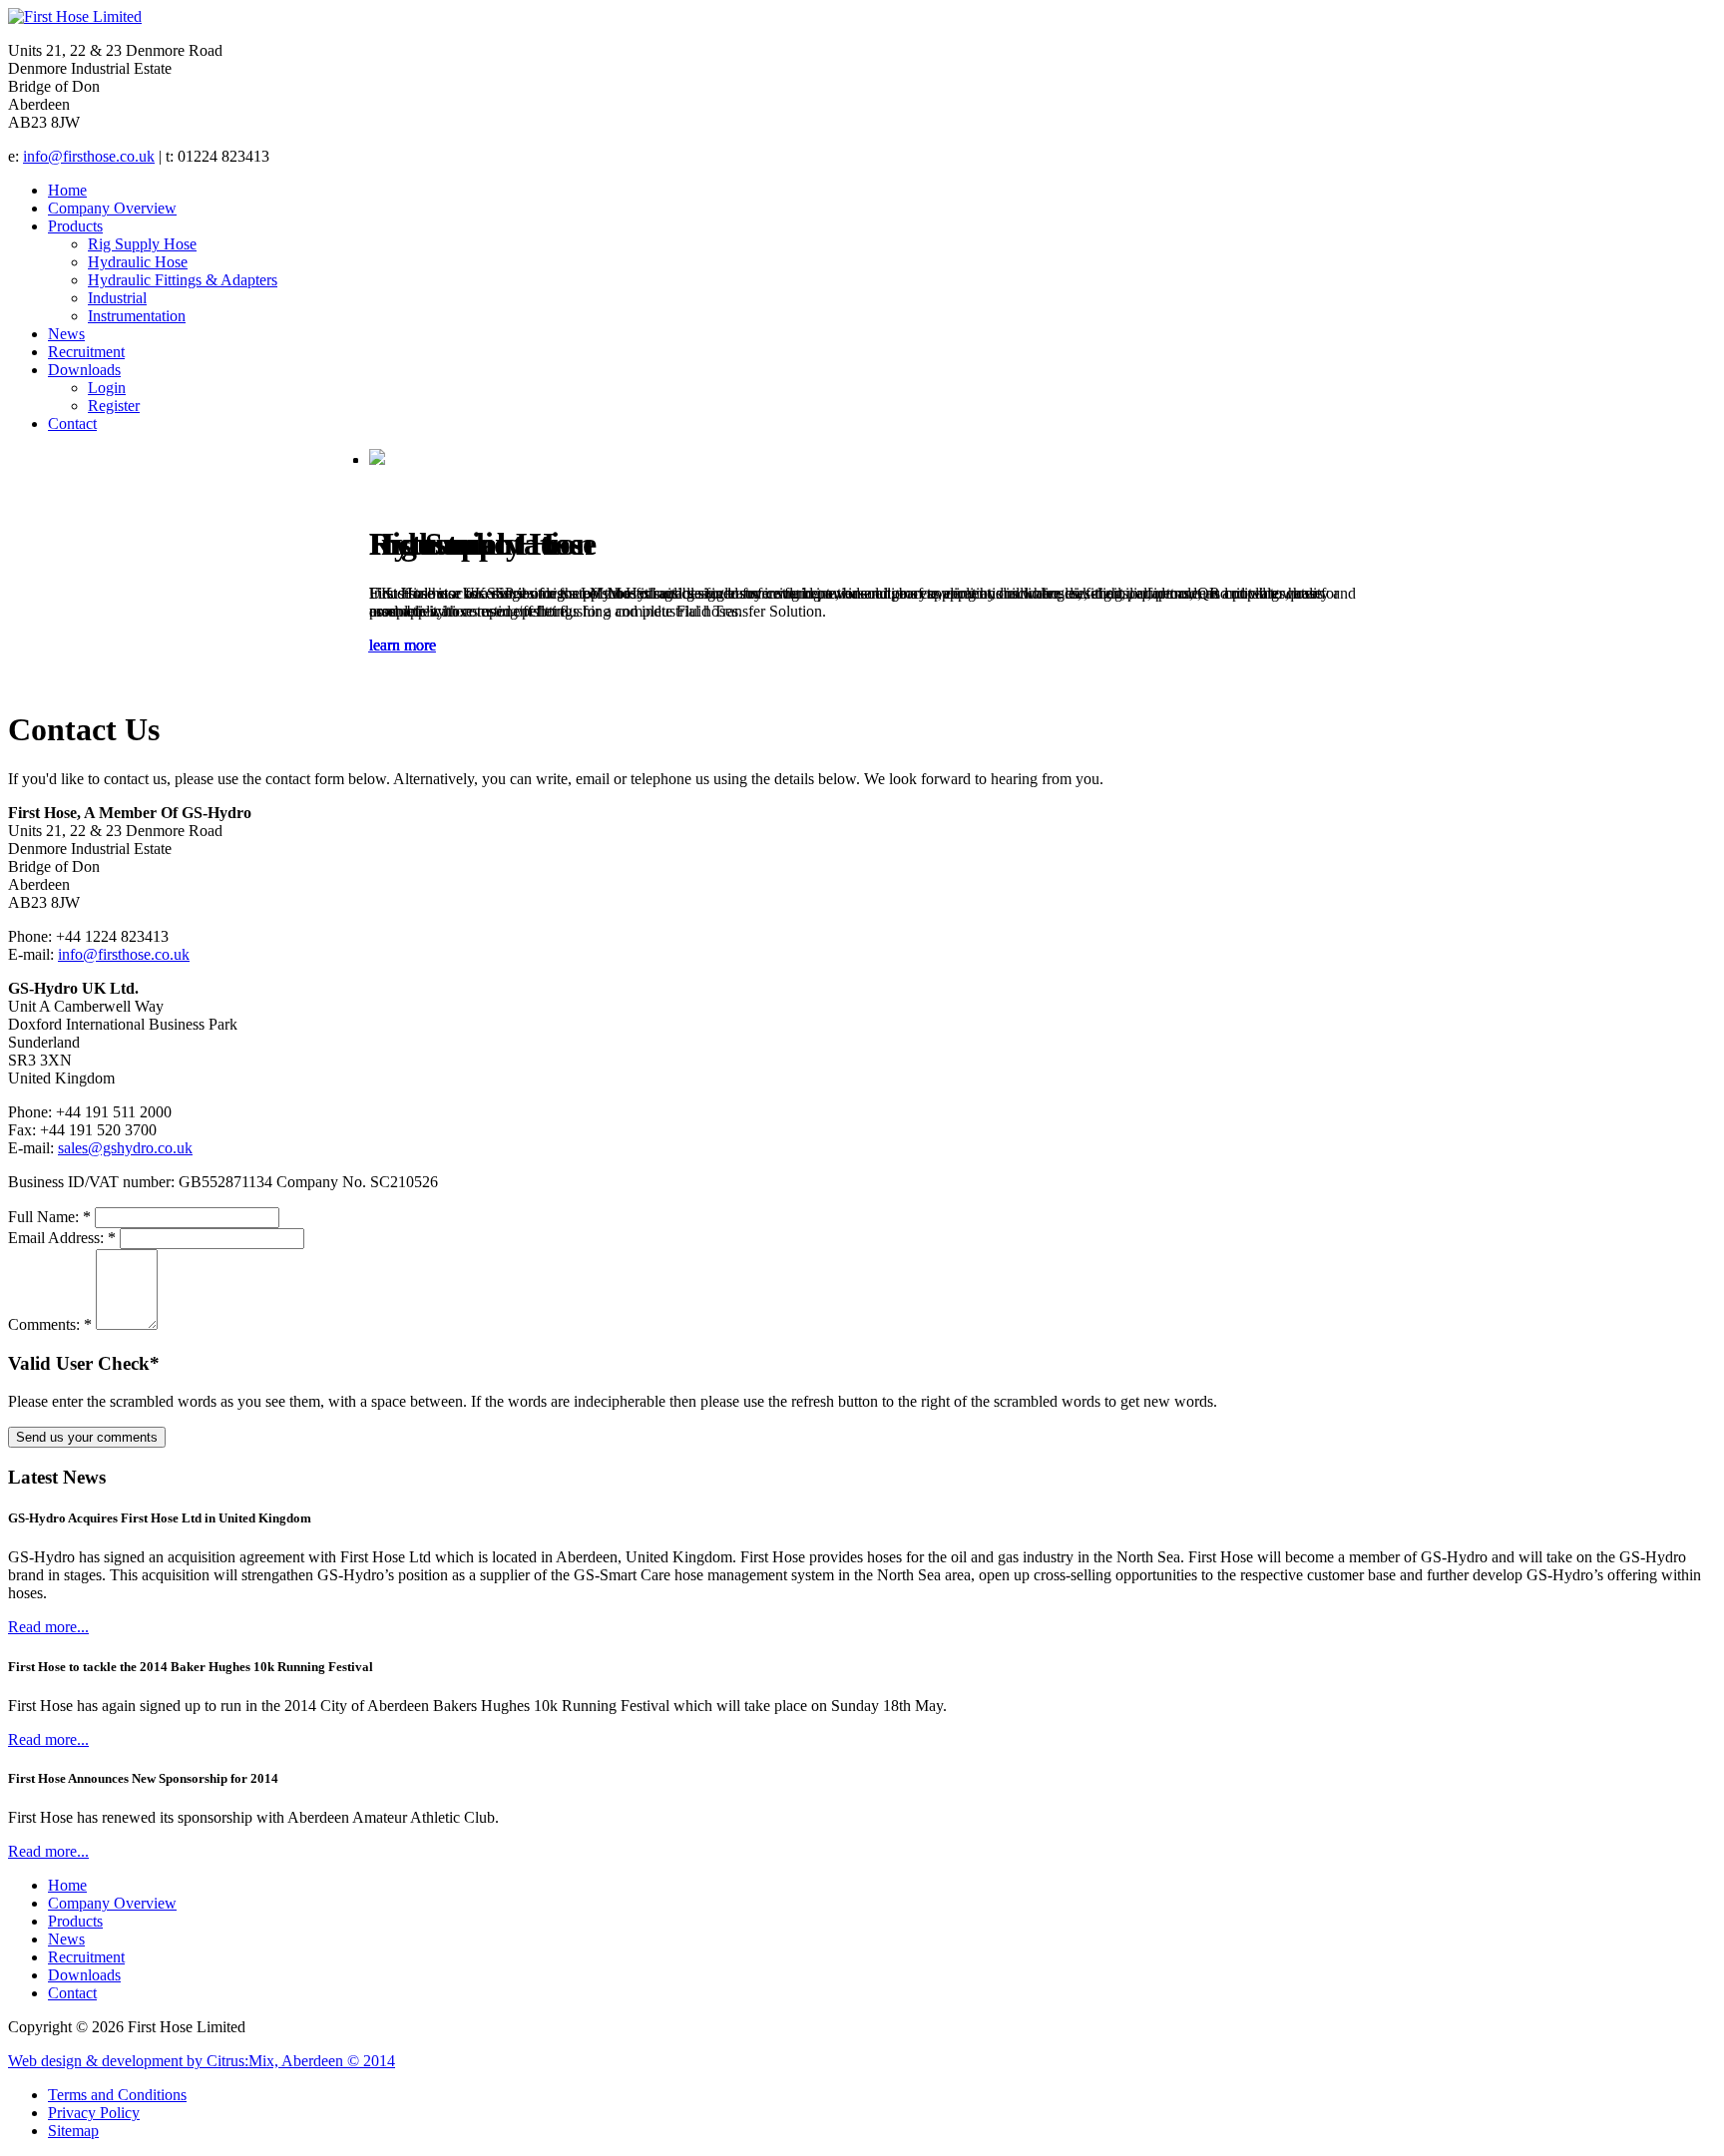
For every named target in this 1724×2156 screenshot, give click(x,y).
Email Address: (62, 1238)
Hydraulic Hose (138, 262)
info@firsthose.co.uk (89, 156)
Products (75, 226)
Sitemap (73, 2131)
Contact (72, 424)
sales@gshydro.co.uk (125, 1148)
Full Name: (49, 1217)
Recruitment (86, 352)
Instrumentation (137, 316)
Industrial (117, 298)
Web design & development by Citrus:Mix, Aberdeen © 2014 (202, 2061)
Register (114, 406)
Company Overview (112, 208)
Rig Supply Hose (142, 244)
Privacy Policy (94, 2113)
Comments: (50, 1324)
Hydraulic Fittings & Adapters (183, 280)
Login (107, 388)
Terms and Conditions (117, 2095)
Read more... (48, 1627)
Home (67, 190)
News (66, 334)
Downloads (84, 370)
